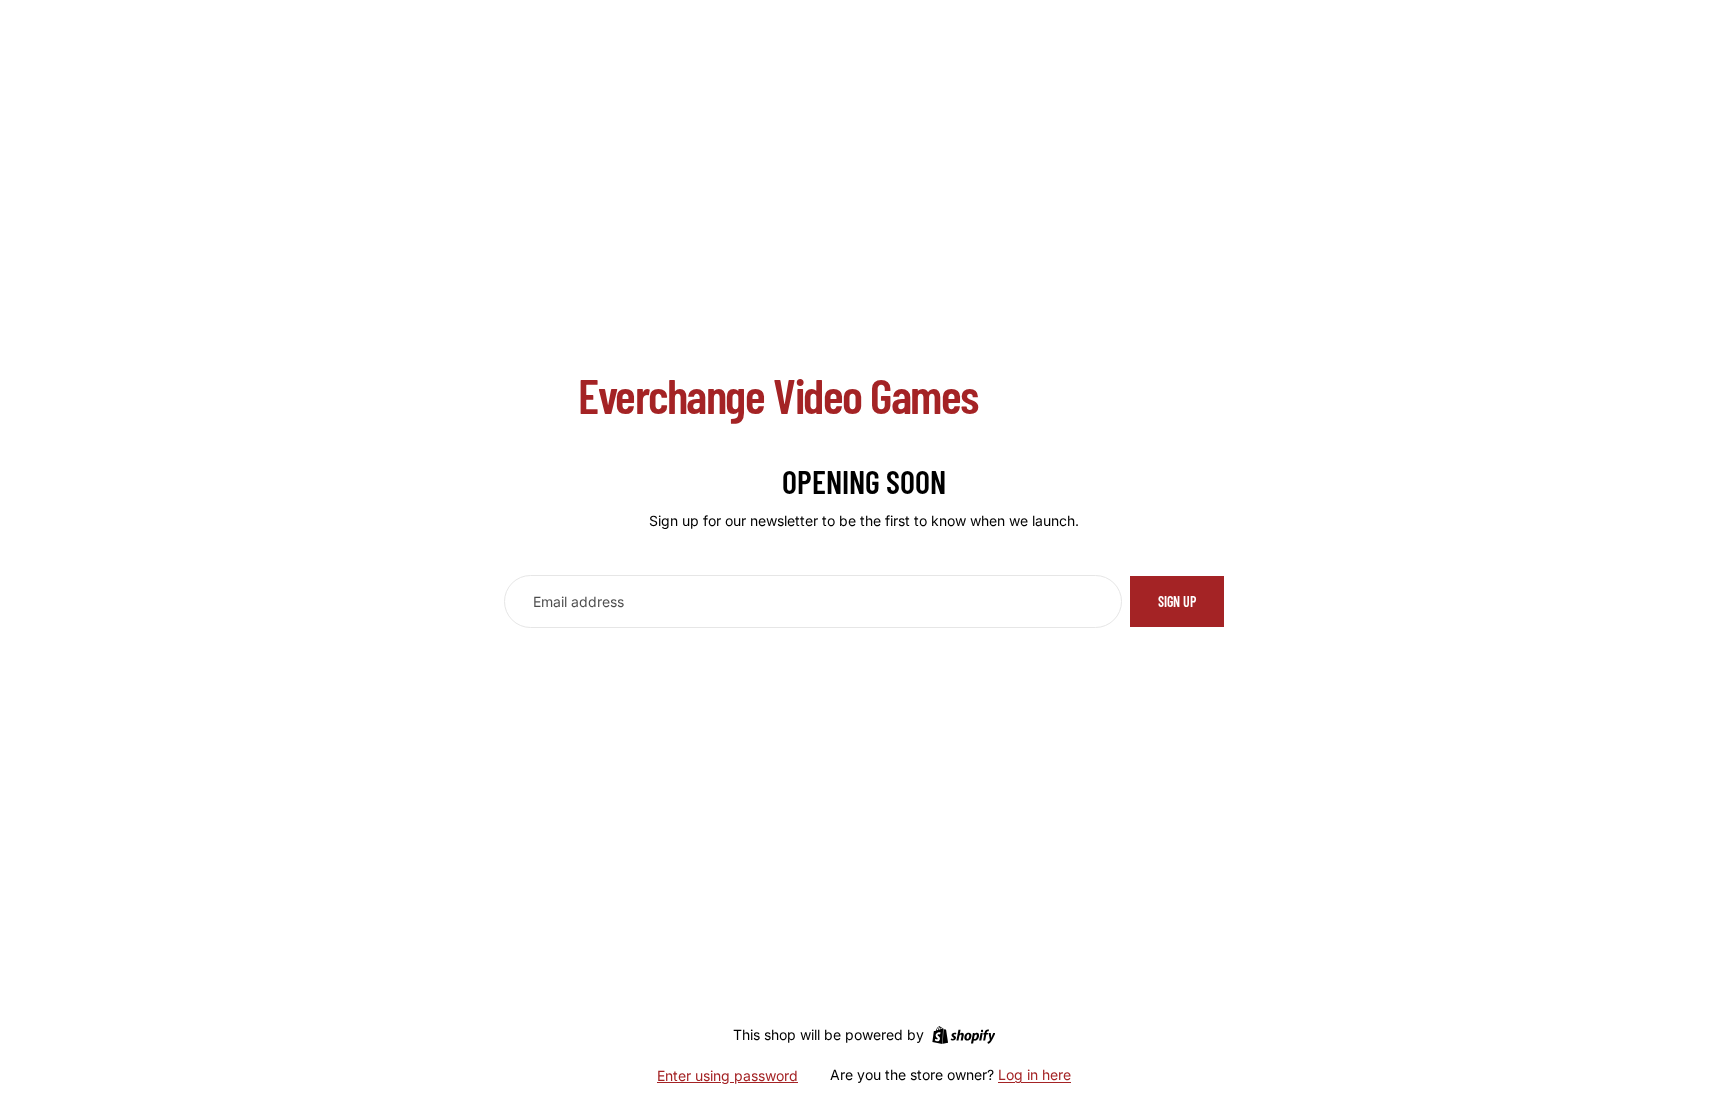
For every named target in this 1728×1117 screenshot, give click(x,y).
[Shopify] (963, 1035)
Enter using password (727, 1075)
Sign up (1177, 601)
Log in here (1034, 1074)
